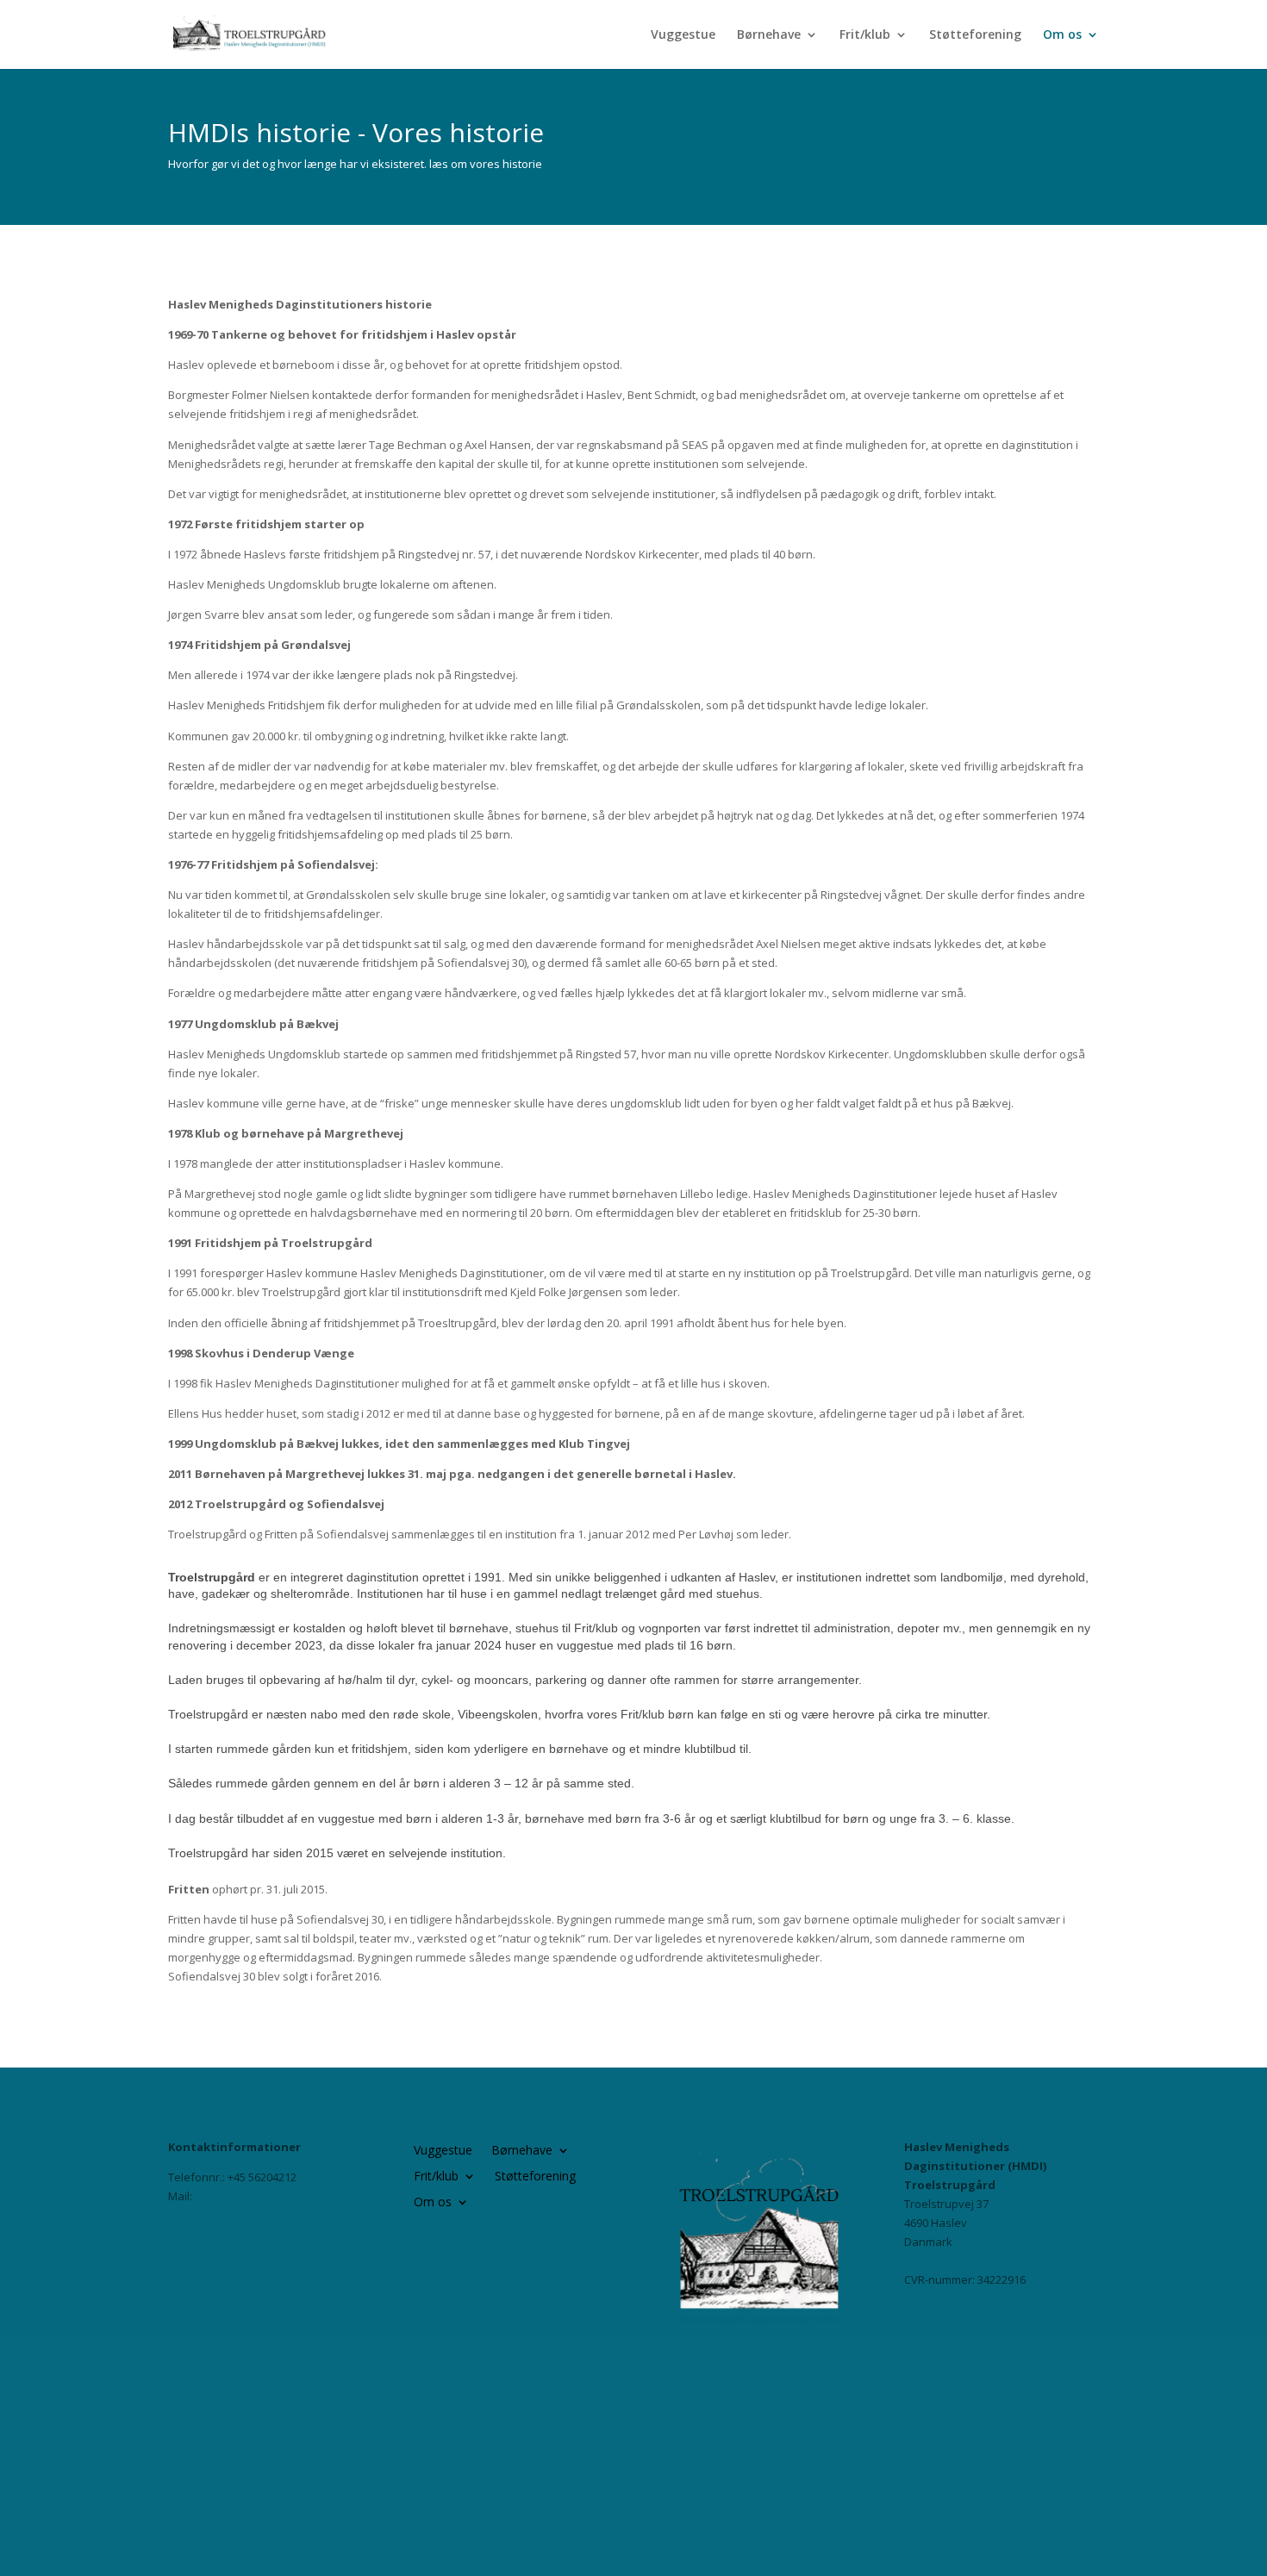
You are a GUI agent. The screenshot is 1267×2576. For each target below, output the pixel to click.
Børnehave (769, 35)
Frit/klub (865, 35)
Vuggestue (683, 35)
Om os (1062, 35)
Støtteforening (975, 35)
